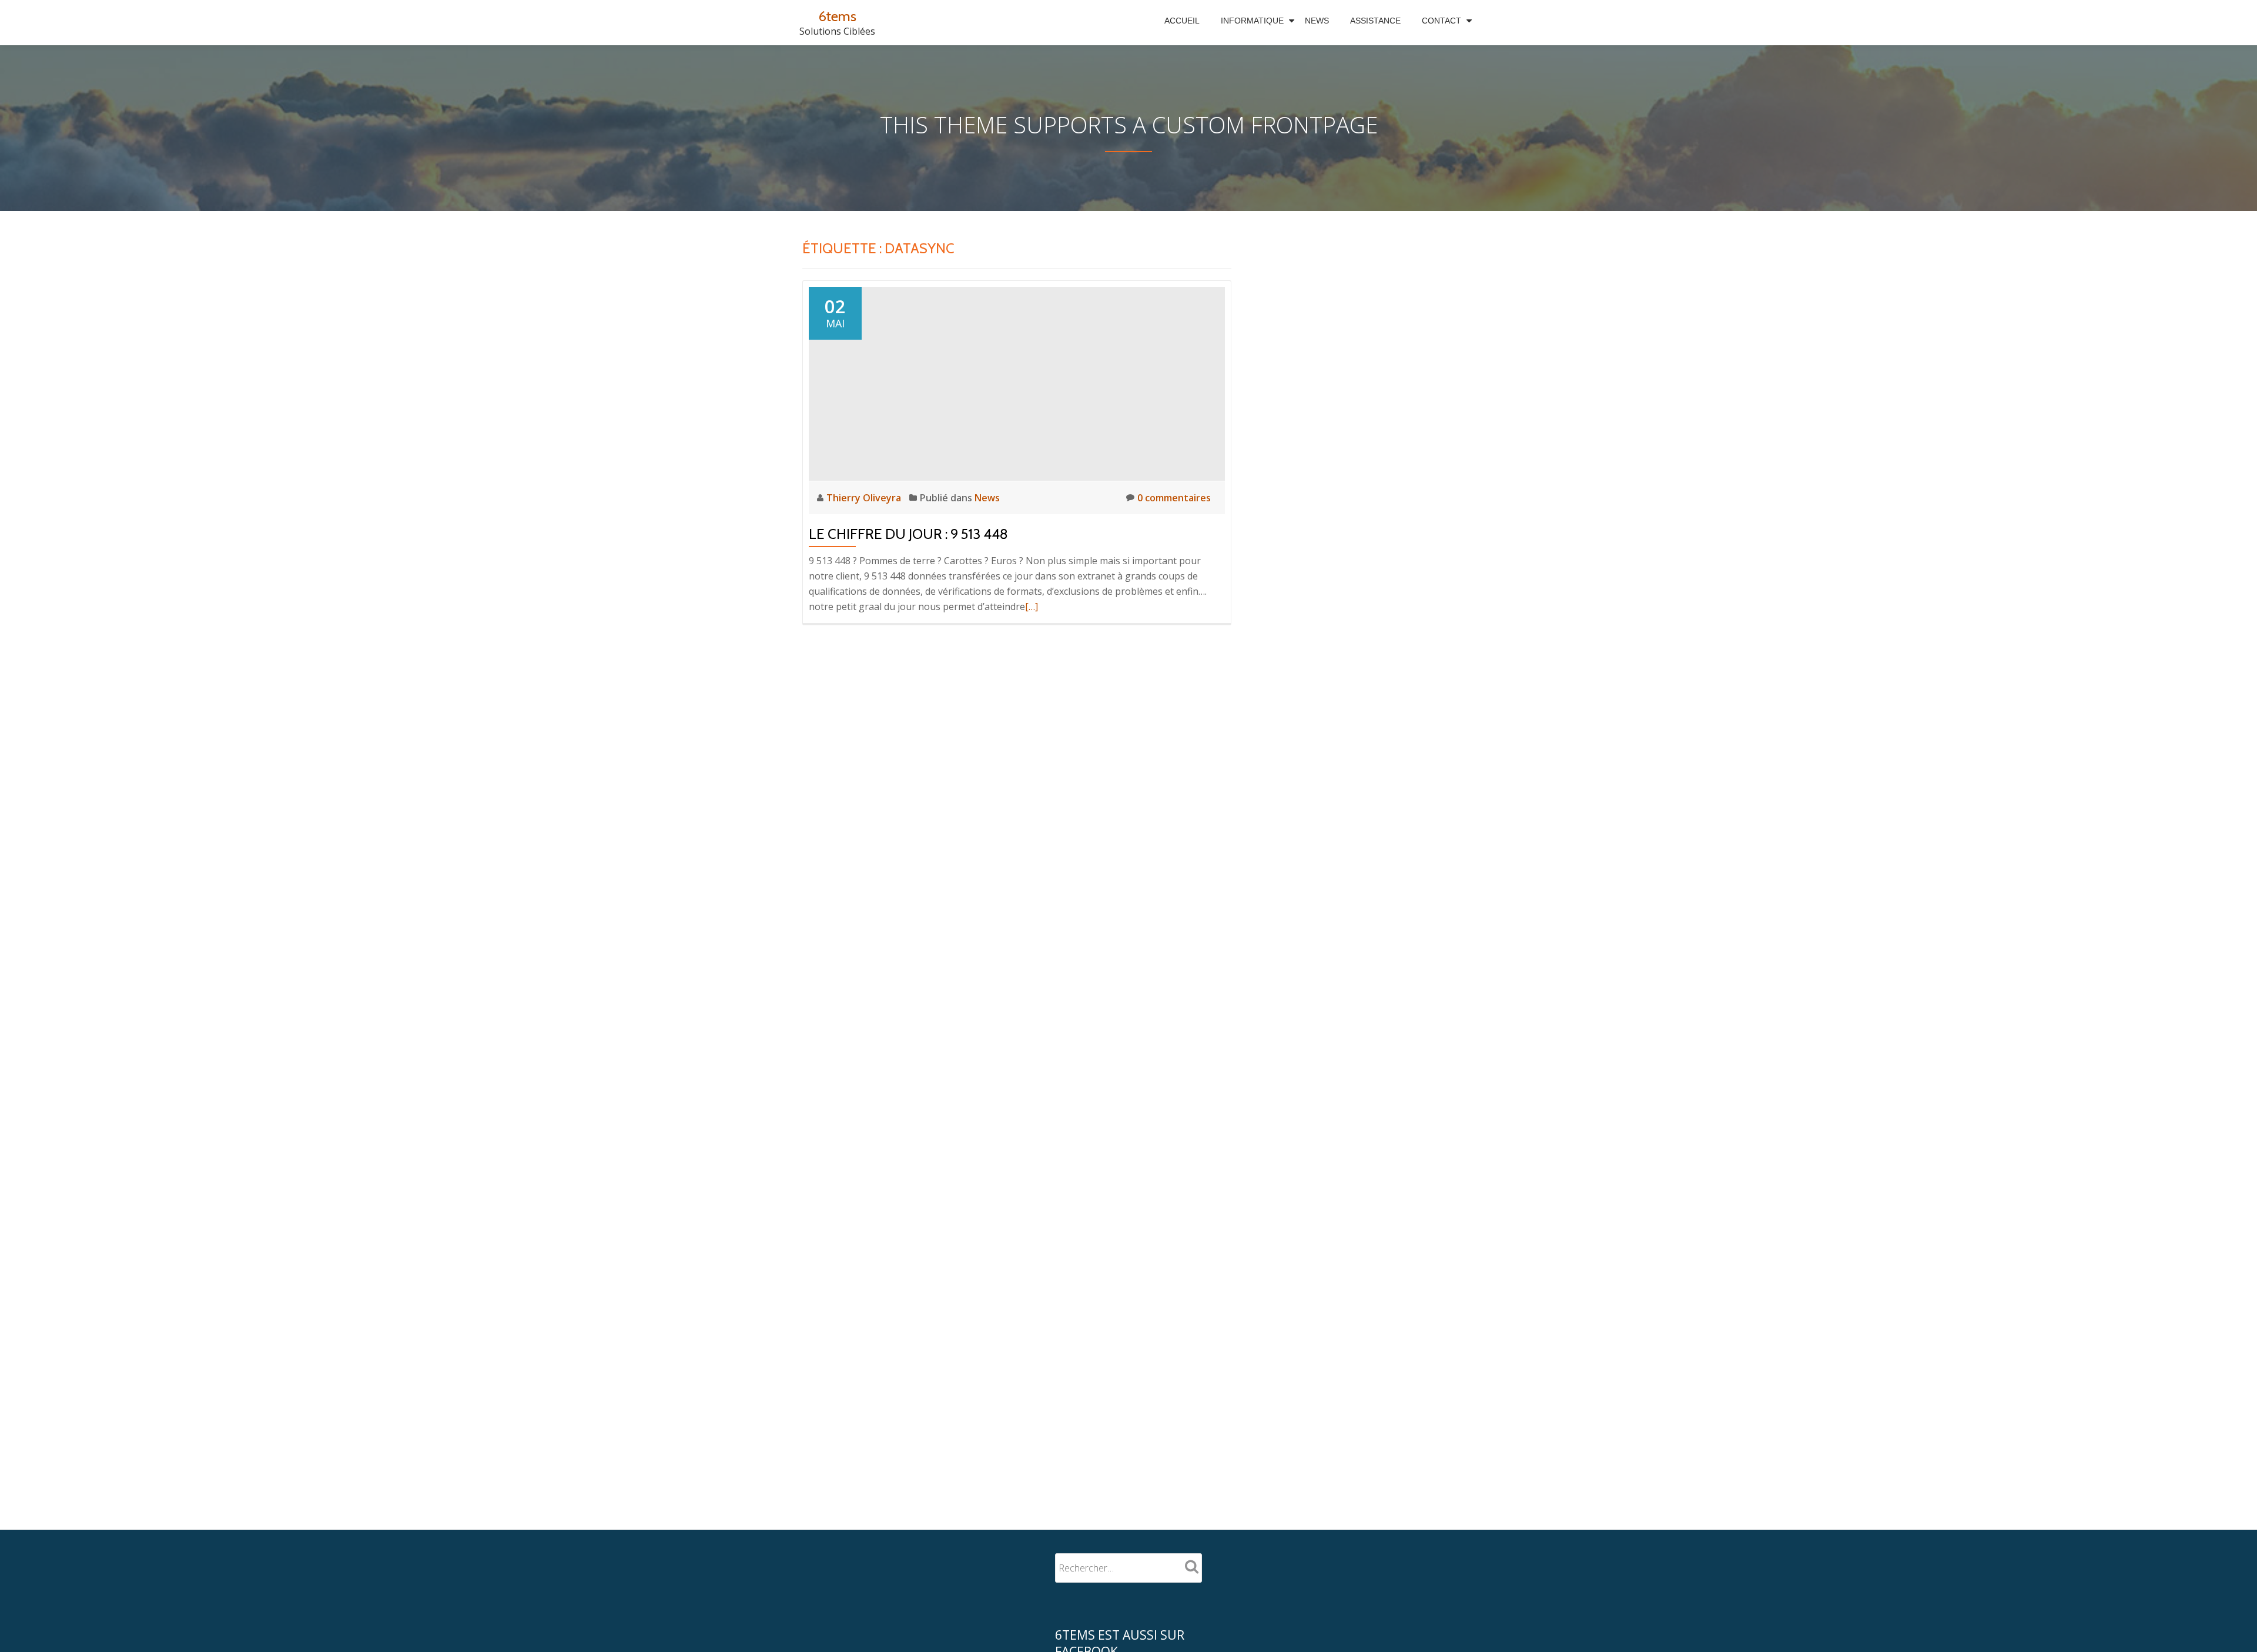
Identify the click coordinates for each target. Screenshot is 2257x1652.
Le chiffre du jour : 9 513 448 (908, 534)
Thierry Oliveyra (865, 498)
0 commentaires (1174, 498)
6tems (838, 16)
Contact (1441, 21)
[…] (1032, 606)
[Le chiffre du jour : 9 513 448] (1017, 383)
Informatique (1252, 21)
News (1317, 21)
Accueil (1182, 21)
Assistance (1375, 21)
